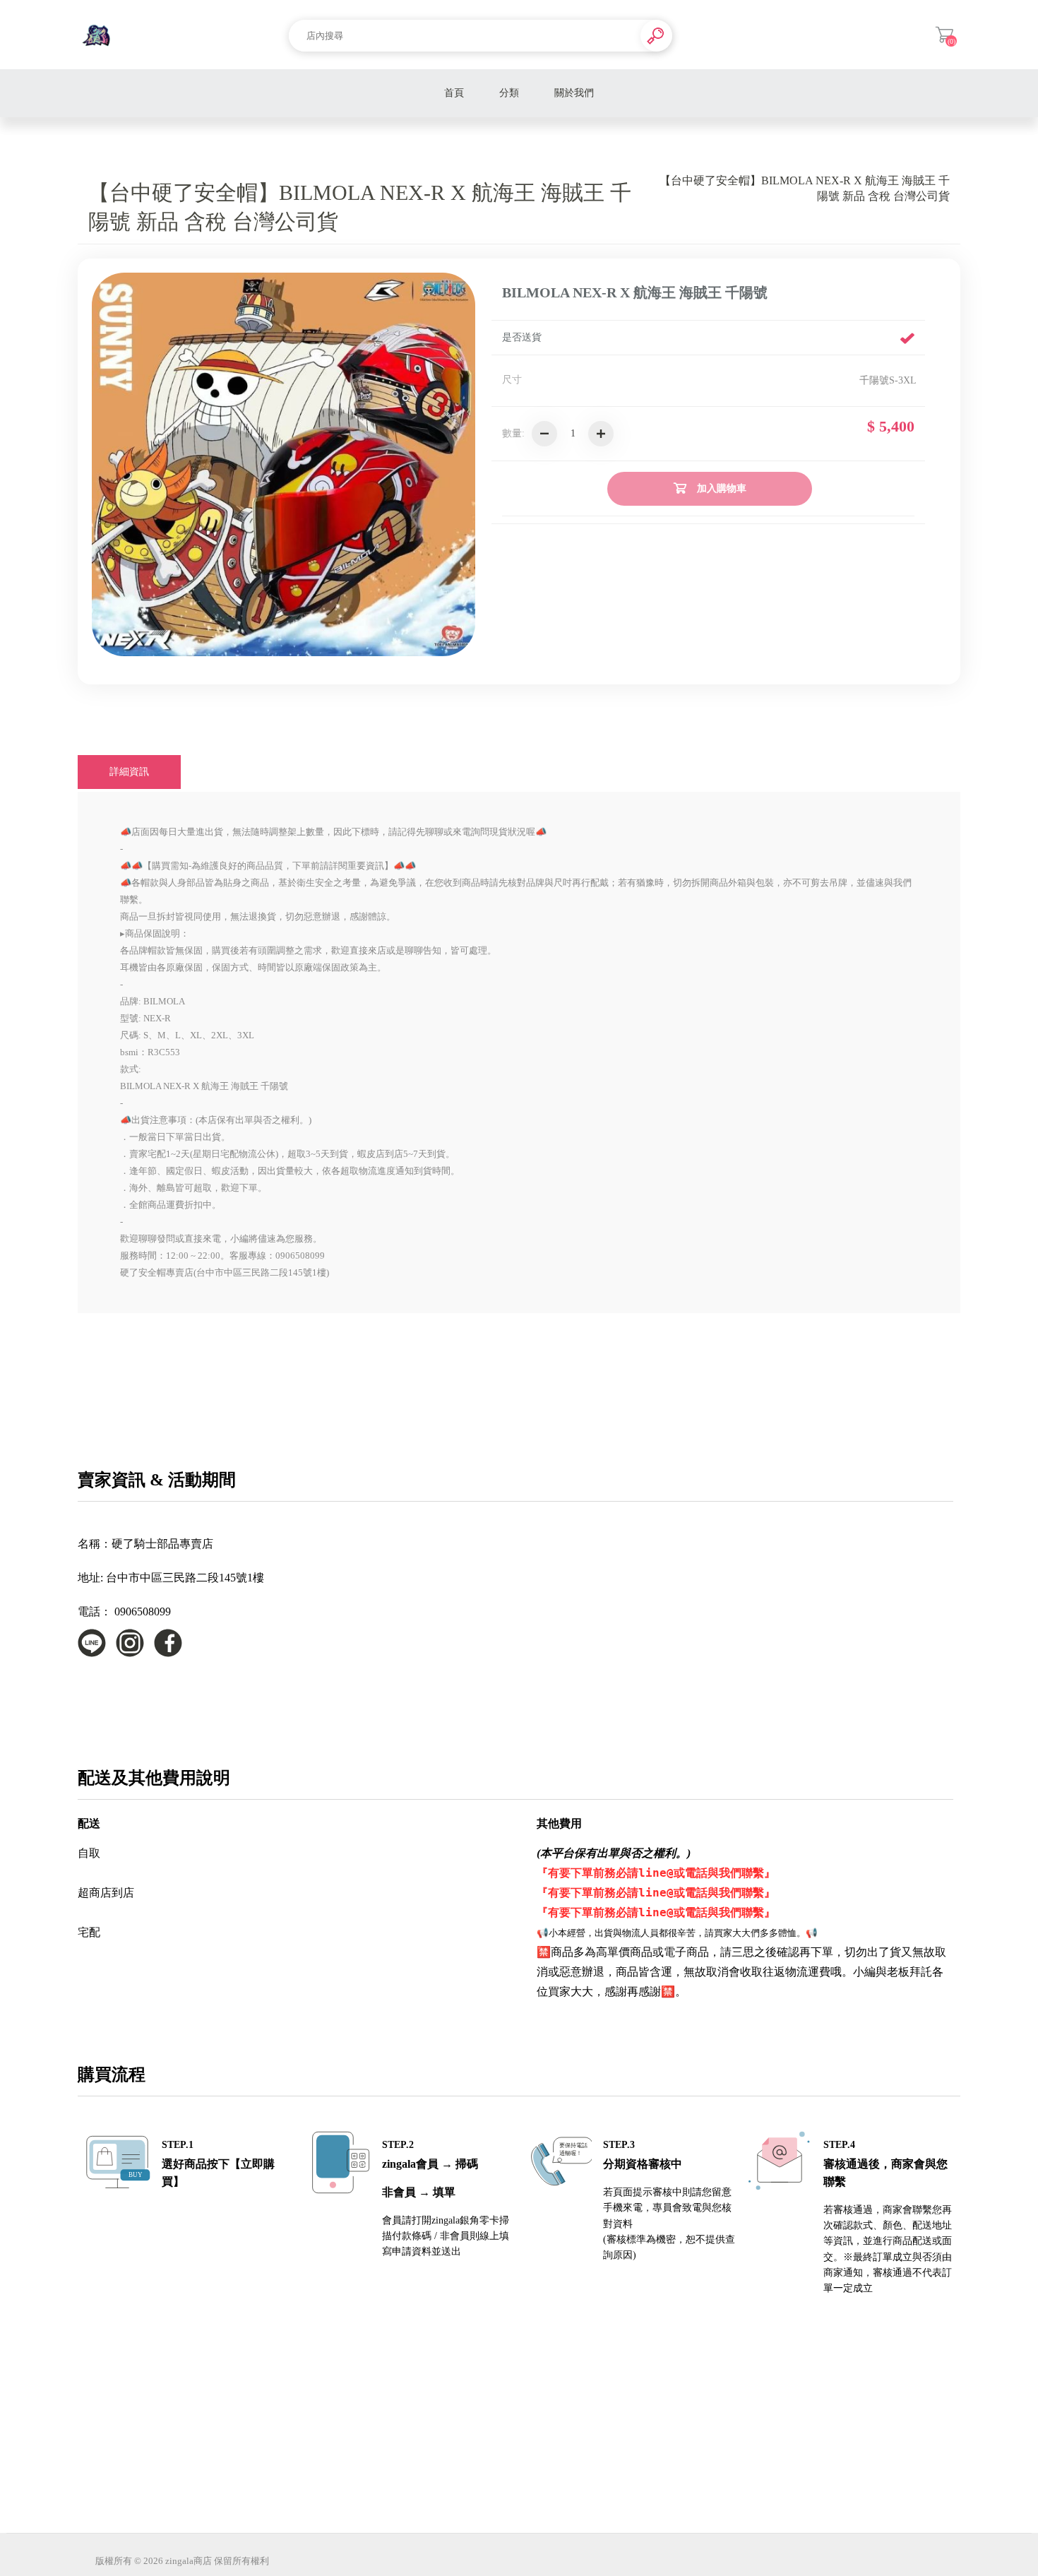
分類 (509, 93)
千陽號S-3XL (888, 380)
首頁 (454, 93)
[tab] (129, 772)
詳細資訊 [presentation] (129, 772)
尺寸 (512, 380)
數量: (513, 433)
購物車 (944, 35)
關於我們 (574, 93)
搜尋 (656, 36)
